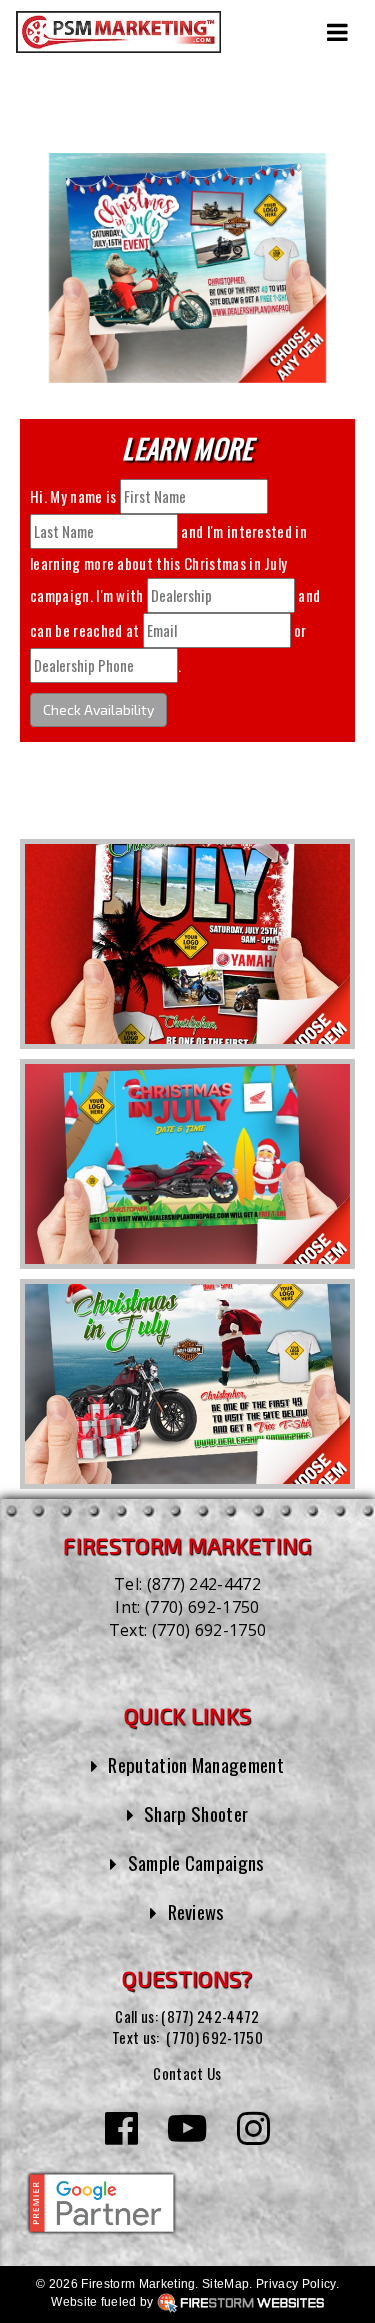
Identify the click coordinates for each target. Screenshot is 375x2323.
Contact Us (187, 2073)
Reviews (196, 1911)
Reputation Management (196, 1764)
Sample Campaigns (196, 1862)
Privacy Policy (295, 2284)
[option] (187, 944)
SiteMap (225, 2284)
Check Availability (98, 709)
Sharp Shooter (196, 1813)
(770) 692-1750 (202, 1607)
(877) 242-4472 (204, 1584)
